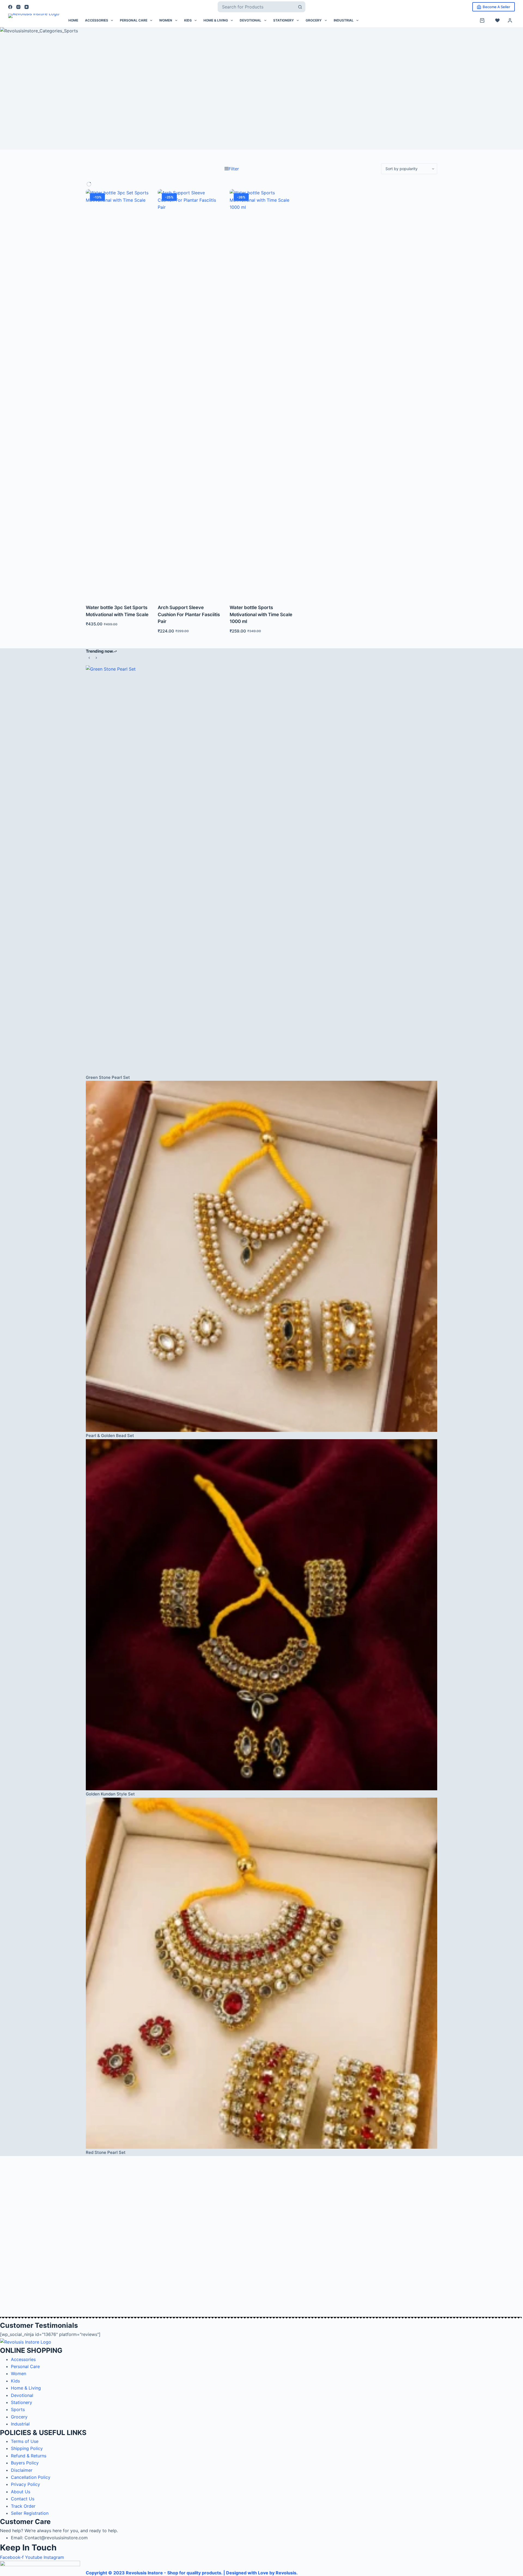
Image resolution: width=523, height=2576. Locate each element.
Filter (234, 169)
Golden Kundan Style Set (110, 1794)
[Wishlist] (497, 20)
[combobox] (256, 7)
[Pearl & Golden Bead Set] (261, 1256)
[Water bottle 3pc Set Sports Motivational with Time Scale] (118, 393)
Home (73, 20)
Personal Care (134, 20)
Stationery (284, 20)
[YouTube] (27, 7)
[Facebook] (10, 7)
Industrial (344, 20)
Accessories (97, 20)
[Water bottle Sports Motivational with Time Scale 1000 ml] (261, 393)
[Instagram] (18, 7)
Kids (188, 20)
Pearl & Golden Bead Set (110, 1436)
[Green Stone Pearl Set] (261, 870)
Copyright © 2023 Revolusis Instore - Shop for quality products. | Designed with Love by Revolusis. (192, 2573)
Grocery (314, 20)
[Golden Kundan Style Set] (261, 1615)
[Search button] (300, 7)
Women (166, 20)
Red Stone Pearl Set (106, 2152)
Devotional (250, 20)
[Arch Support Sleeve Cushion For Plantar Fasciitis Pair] (190, 393)
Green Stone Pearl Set (108, 1077)
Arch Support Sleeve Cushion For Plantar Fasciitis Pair (189, 614)
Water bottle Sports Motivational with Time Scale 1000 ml (261, 614)
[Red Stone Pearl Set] (261, 1973)
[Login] (510, 20)
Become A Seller (496, 7)
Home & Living (216, 20)
